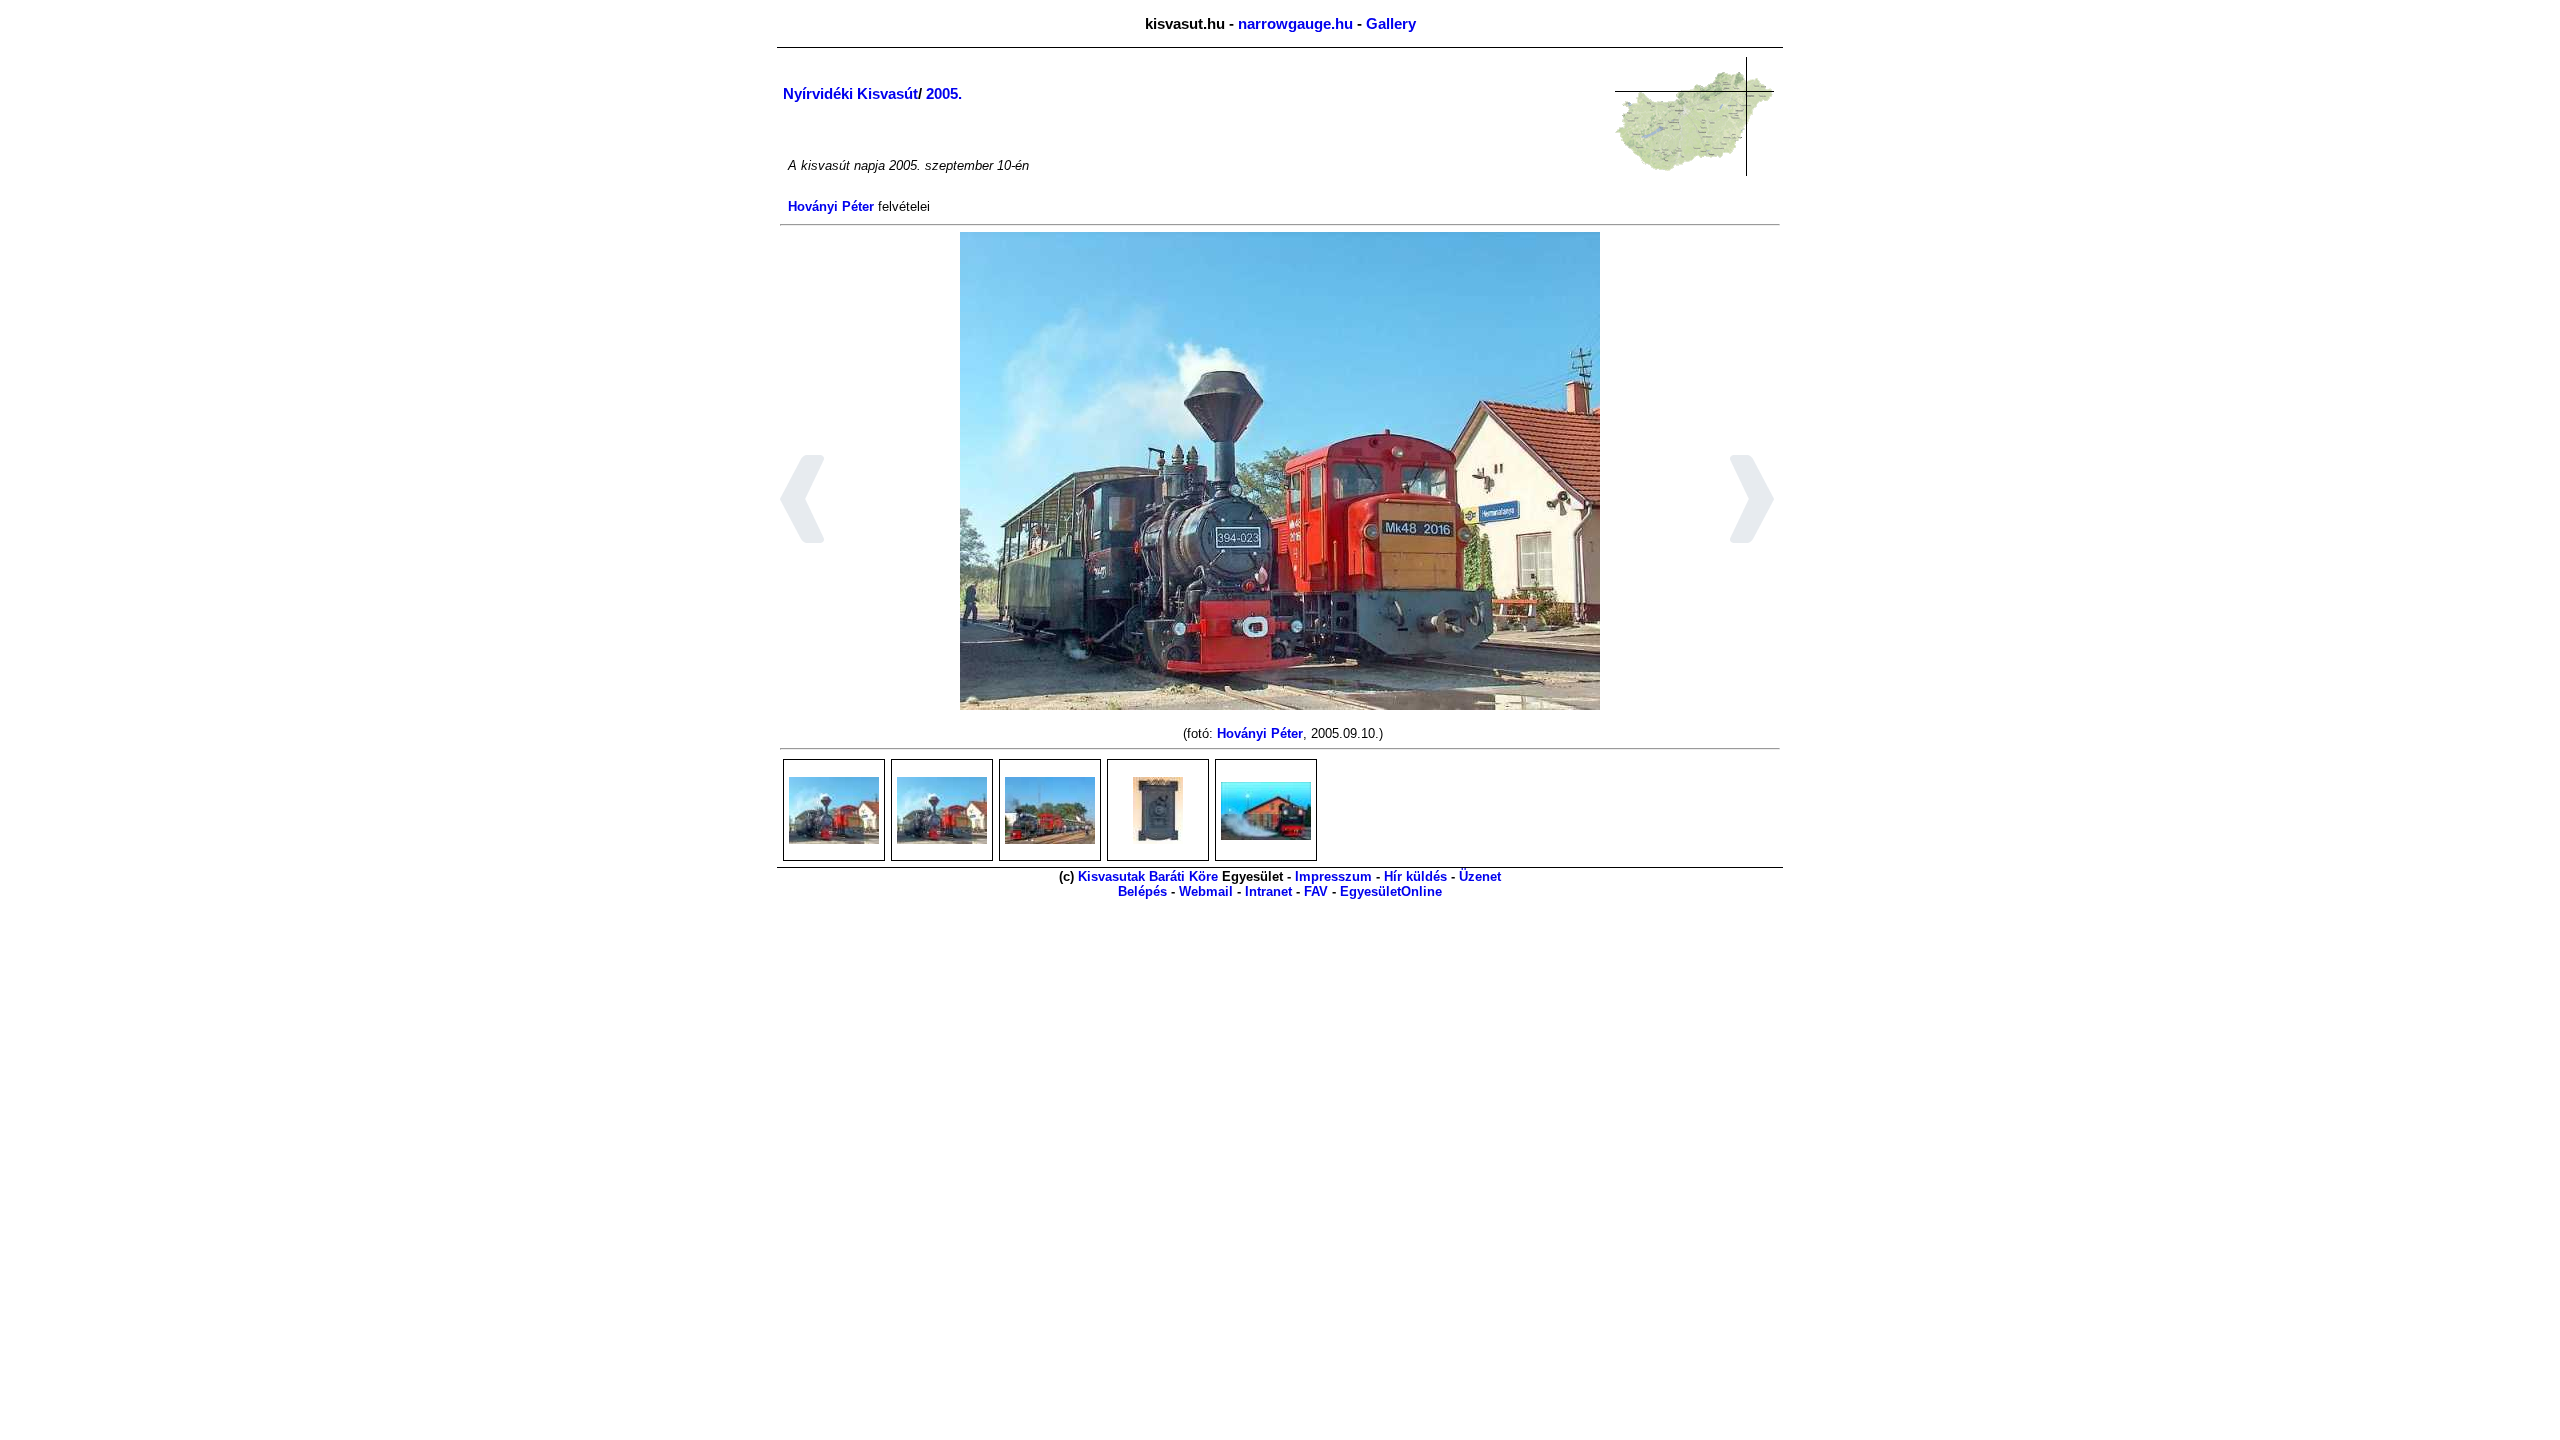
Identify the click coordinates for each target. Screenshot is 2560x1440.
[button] (802, 502)
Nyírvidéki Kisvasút (850, 93)
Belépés (1142, 891)
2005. (944, 93)
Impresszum (1333, 876)
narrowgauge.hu (1295, 23)
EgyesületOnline (1391, 891)
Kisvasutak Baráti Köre (1148, 876)
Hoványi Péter (831, 206)
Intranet (1268, 891)
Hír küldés (1415, 876)
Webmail (1206, 891)
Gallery (1391, 23)
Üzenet (1480, 876)
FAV (1316, 891)
